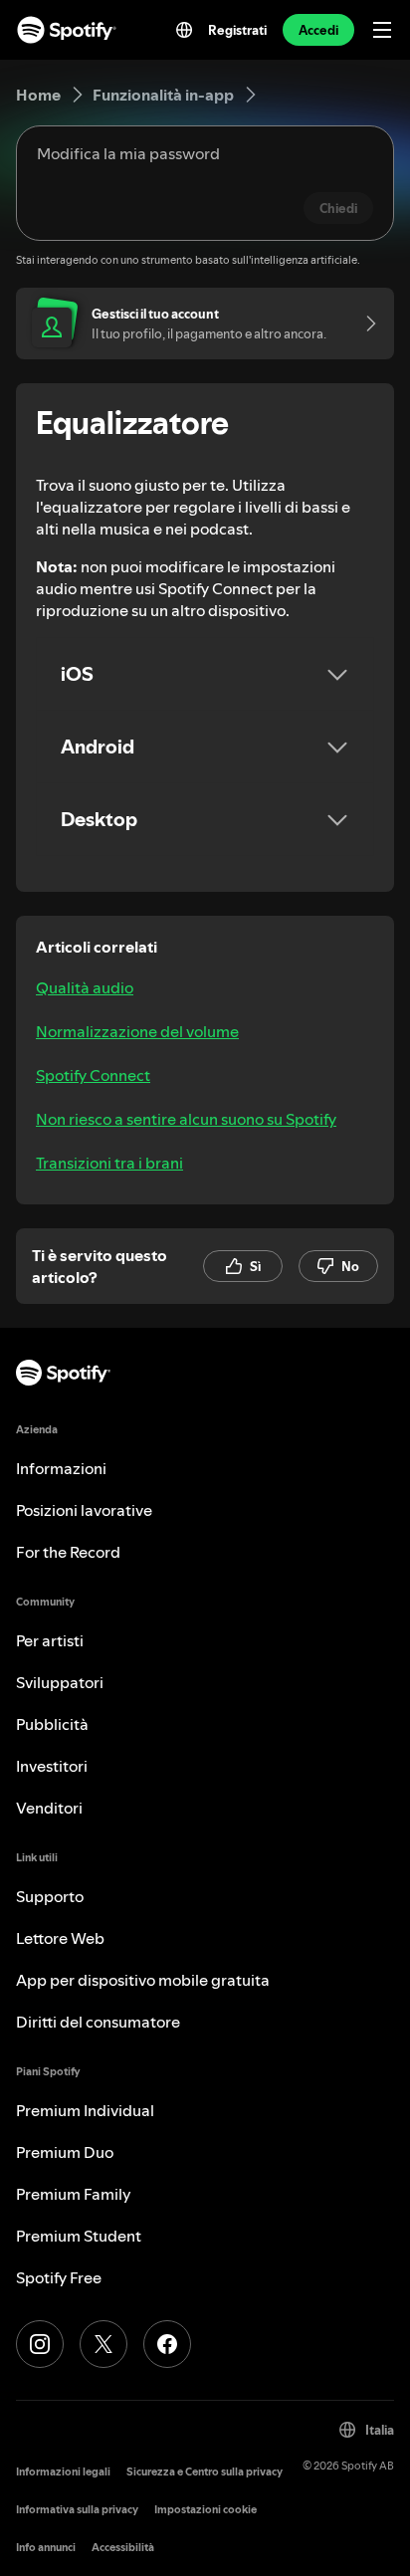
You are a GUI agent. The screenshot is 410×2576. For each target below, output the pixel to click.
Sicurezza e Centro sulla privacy (205, 2472)
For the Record (68, 1552)
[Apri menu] (382, 30)
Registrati (237, 30)
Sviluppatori (60, 1682)
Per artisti (50, 1640)
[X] (103, 2344)
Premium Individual (85, 2110)
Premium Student (79, 2236)
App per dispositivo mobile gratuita (143, 1980)
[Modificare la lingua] (184, 30)
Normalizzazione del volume (137, 1031)
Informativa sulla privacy (77, 2510)
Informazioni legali (63, 2472)
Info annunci (46, 2548)
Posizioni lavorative (84, 1510)
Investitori (52, 1766)
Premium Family (74, 2194)
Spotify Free (59, 2277)
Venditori (49, 1808)
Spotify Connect (93, 1075)
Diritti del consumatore (98, 2022)
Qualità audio (85, 987)
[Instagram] (40, 2344)
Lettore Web (60, 1938)
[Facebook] (167, 2344)
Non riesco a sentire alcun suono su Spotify (186, 1119)
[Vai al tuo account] (364, 323)
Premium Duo (65, 2152)
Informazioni (61, 1468)
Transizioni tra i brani (109, 1163)
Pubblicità (52, 1724)
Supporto (50, 1896)
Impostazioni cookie (205, 2510)
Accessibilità (123, 2548)
